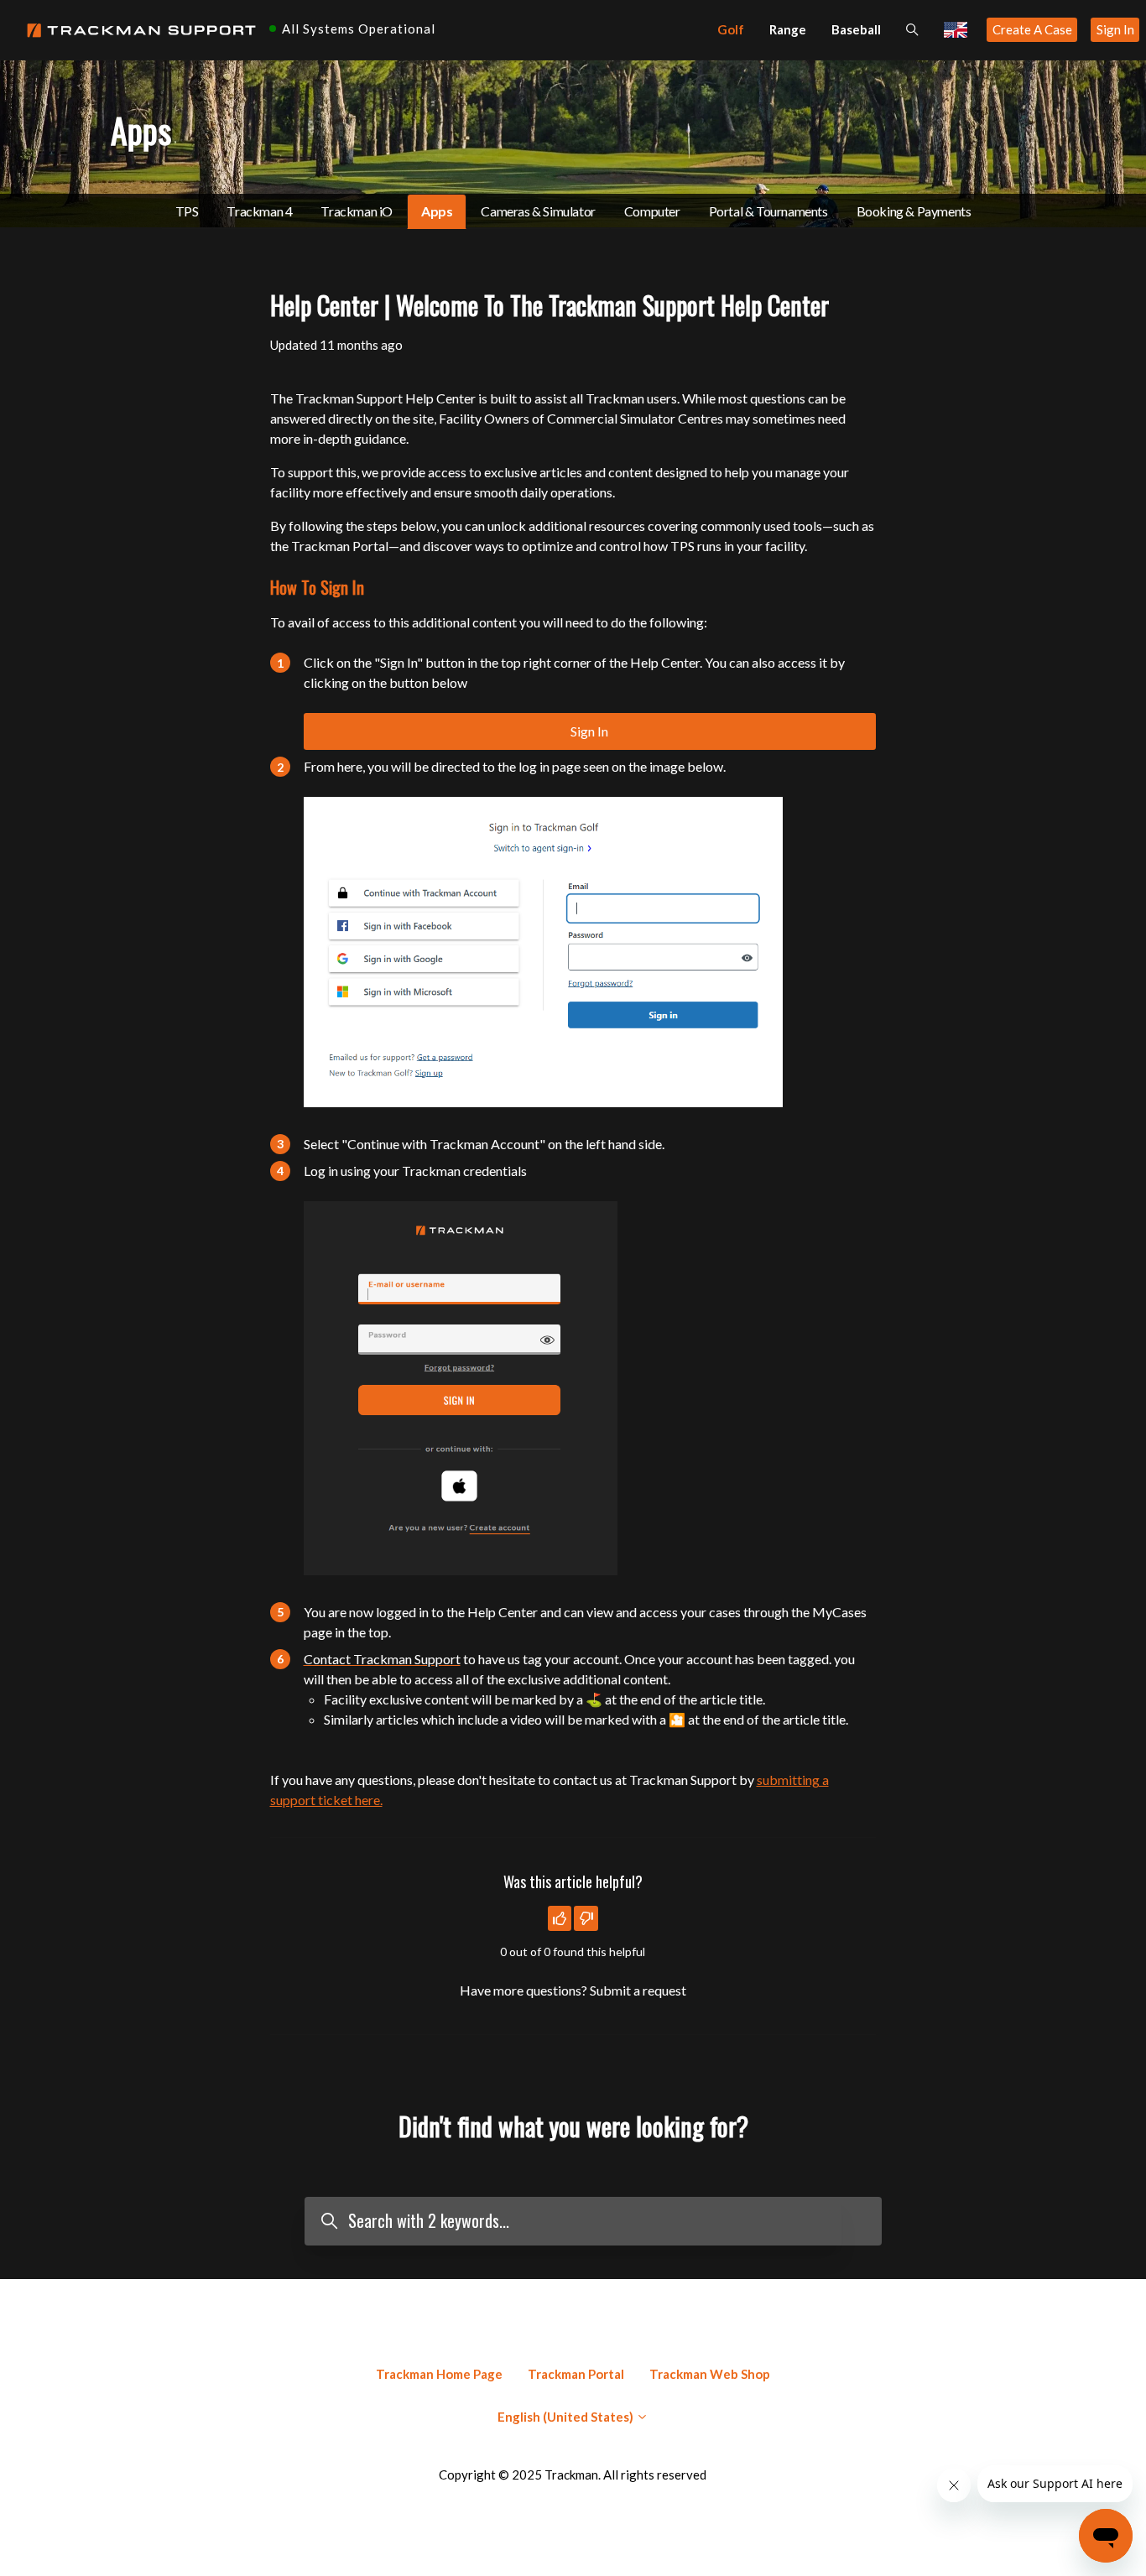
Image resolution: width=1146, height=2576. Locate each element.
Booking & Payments (914, 211)
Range (788, 29)
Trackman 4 (259, 211)
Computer (652, 211)
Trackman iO (357, 211)
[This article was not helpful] (586, 1918)
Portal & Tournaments (768, 211)
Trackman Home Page (439, 2374)
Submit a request (638, 1990)
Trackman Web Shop (710, 2374)
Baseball (856, 29)
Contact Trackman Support (382, 1659)
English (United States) (567, 2417)
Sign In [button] (589, 731)
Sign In (1115, 29)
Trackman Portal (576, 2374)
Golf (731, 29)
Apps (437, 211)
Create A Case (1032, 29)
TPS (187, 211)
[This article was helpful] (560, 1918)
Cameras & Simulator (538, 211)
